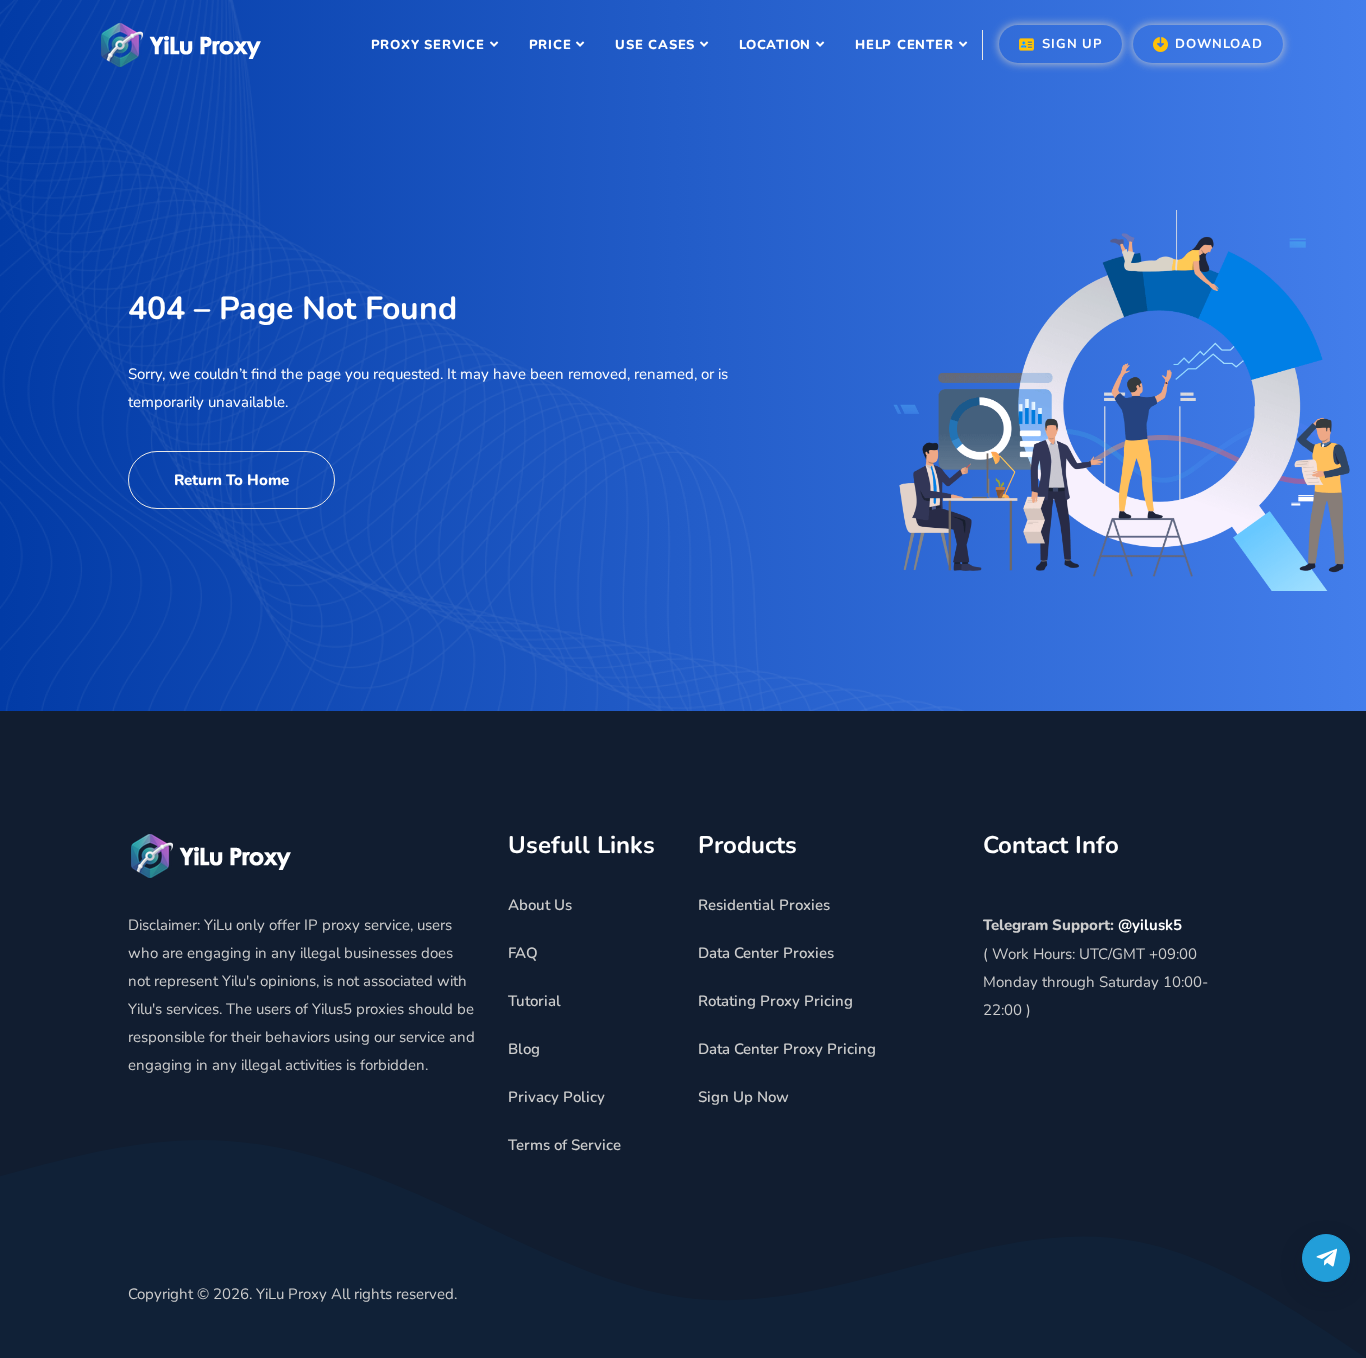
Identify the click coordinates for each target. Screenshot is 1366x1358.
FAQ (523, 953)
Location (775, 45)
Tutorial (534, 1001)
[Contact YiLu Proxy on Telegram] (1326, 1258)
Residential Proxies (764, 905)
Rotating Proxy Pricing (775, 1001)
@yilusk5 (1150, 925)
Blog (524, 1049)
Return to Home (231, 480)
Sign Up (1069, 44)
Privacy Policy (556, 1097)
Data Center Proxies (766, 953)
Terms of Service (564, 1145)
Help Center (904, 45)
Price (550, 45)
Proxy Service (428, 45)
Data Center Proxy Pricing (787, 1049)
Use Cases (655, 45)
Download (1217, 44)
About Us (540, 905)
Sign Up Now (743, 1097)
